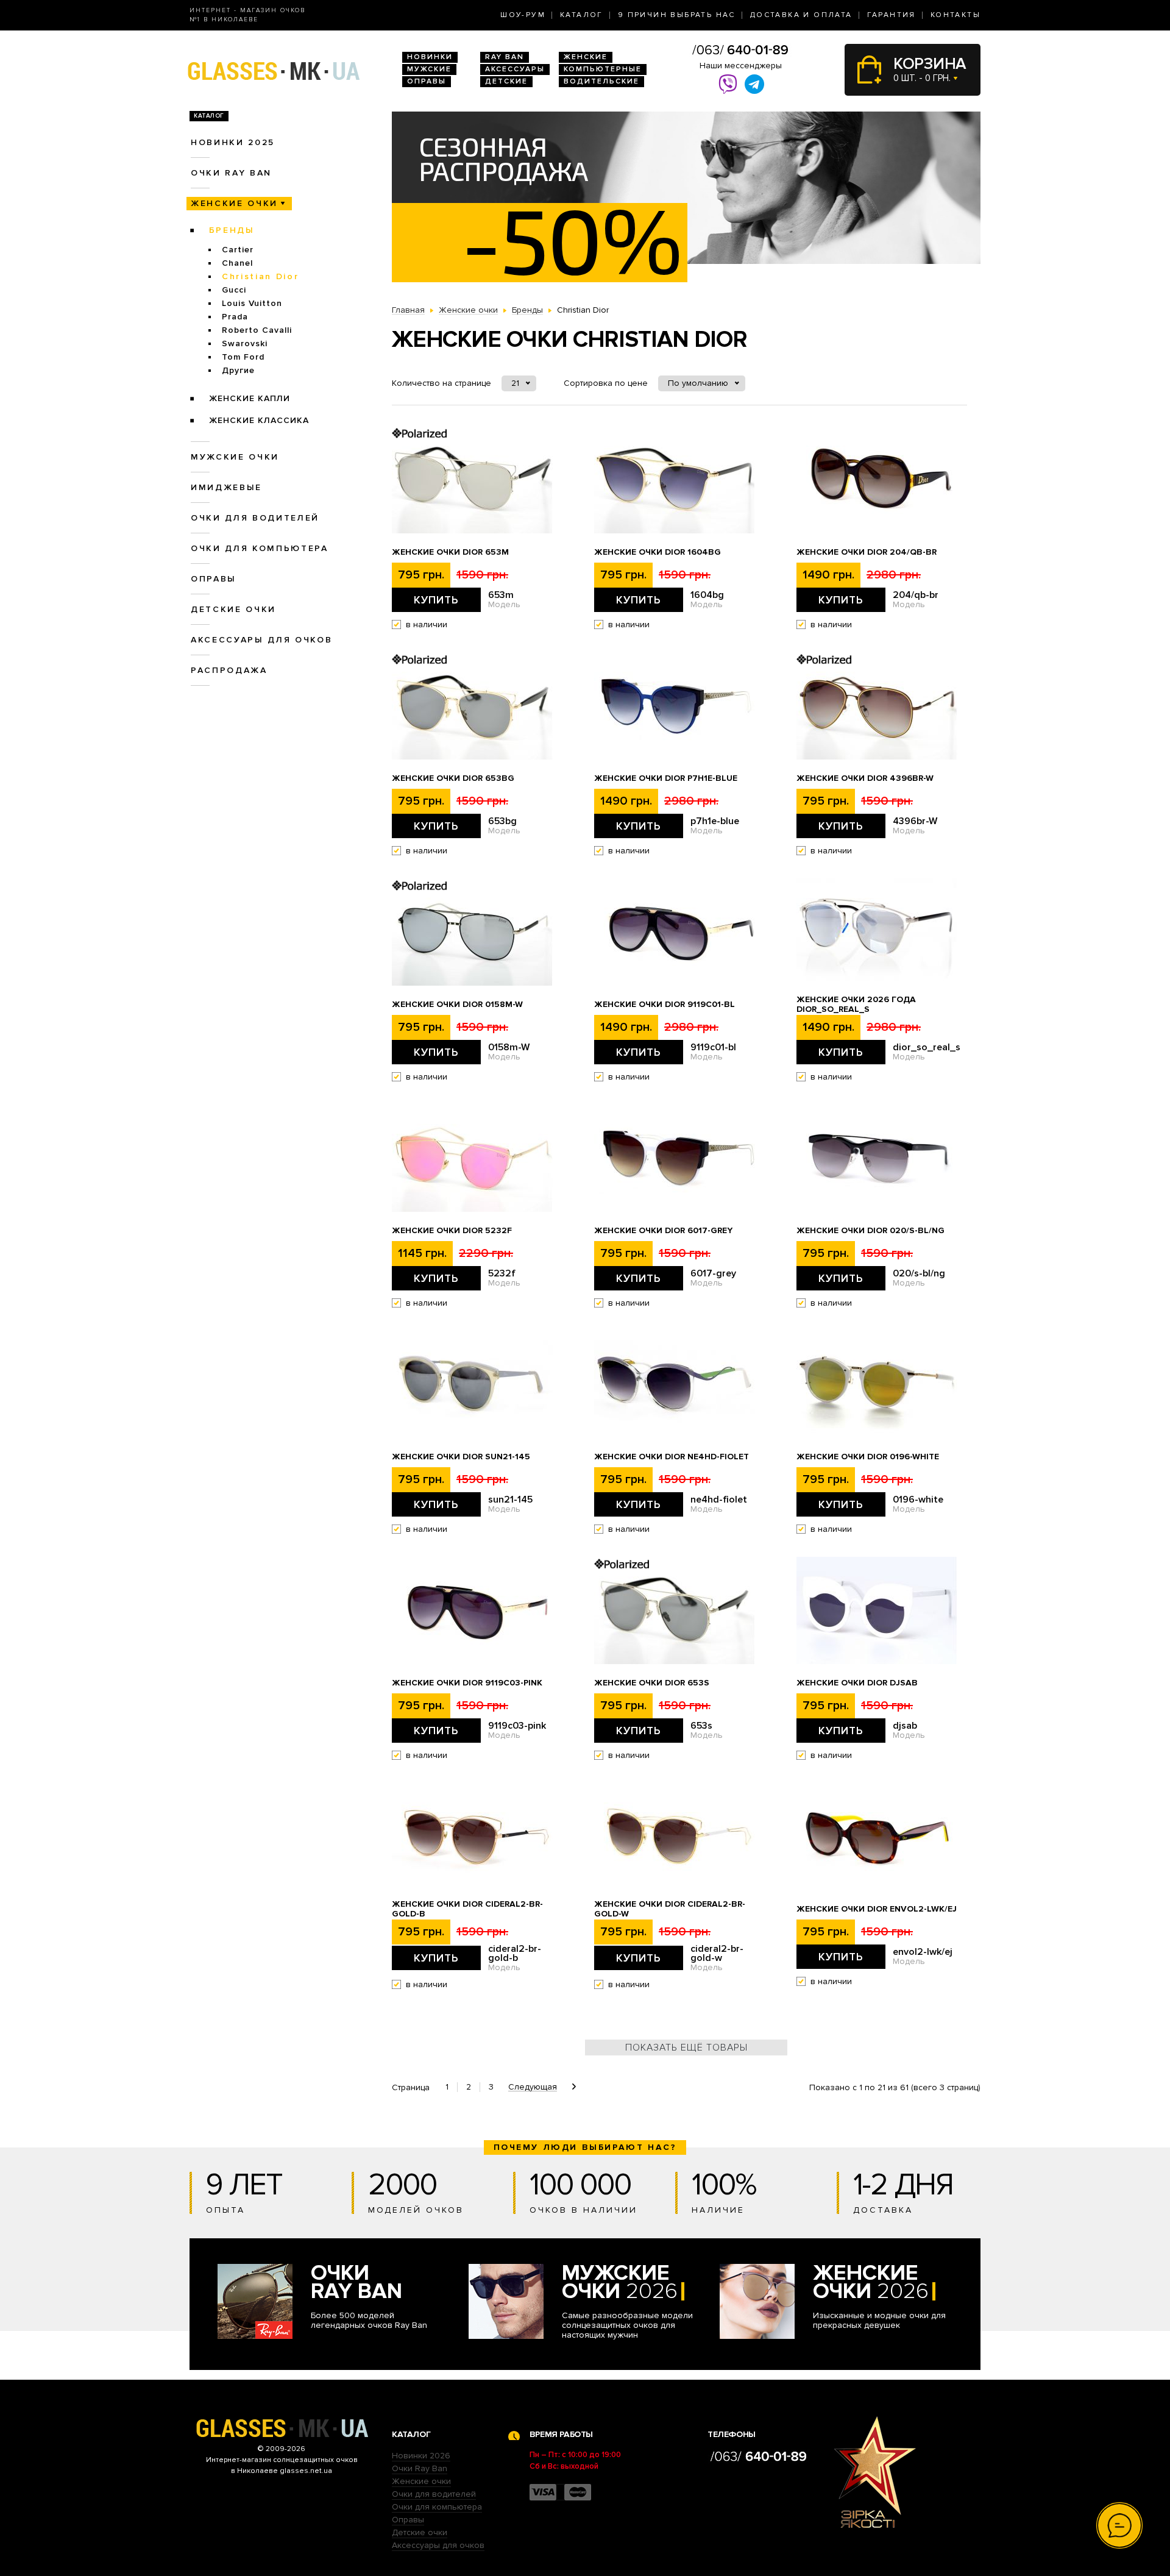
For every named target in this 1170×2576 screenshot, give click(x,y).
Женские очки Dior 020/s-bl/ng (870, 1231)
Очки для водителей (255, 518)
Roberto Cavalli (257, 330)
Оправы (427, 81)
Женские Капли (250, 398)
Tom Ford (243, 357)
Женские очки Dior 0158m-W (457, 1005)
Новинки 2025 (233, 142)
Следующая (533, 2087)
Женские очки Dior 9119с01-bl (665, 1005)
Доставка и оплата (801, 15)
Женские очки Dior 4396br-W (865, 778)
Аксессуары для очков (261, 640)
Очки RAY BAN (231, 173)
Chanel (237, 263)
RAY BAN (505, 57)
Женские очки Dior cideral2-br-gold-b (467, 1909)
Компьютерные (603, 69)
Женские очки (234, 203)
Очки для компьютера (260, 548)
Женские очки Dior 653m (450, 552)
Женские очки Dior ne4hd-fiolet (672, 1457)
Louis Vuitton (252, 303)
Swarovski (245, 343)
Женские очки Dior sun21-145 (461, 1457)
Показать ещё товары (686, 2048)
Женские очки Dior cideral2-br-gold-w (670, 1909)
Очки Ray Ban (420, 2468)
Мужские (429, 69)
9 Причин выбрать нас (677, 15)
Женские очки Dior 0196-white (868, 1457)
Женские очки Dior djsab (857, 1683)
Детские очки (233, 609)
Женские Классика (259, 420)
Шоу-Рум (523, 15)
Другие (238, 370)
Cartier (238, 250)
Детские (506, 81)
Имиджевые (226, 487)
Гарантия (892, 15)
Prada (235, 317)
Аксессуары (515, 69)
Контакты (955, 15)
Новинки (430, 57)
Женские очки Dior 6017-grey (663, 1231)
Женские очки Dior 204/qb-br (867, 552)
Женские (586, 57)
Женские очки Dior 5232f (452, 1231)
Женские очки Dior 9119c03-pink (467, 1683)
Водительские (601, 81)
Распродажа (229, 670)
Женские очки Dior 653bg (453, 778)
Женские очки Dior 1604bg (658, 552)
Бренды (232, 230)
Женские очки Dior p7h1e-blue (666, 778)
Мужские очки (235, 457)
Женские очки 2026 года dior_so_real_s (856, 1005)
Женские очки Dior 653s (652, 1683)
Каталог (582, 15)
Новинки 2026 (421, 2456)
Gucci (234, 290)
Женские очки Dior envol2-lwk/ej (877, 1909)
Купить (436, 600)
